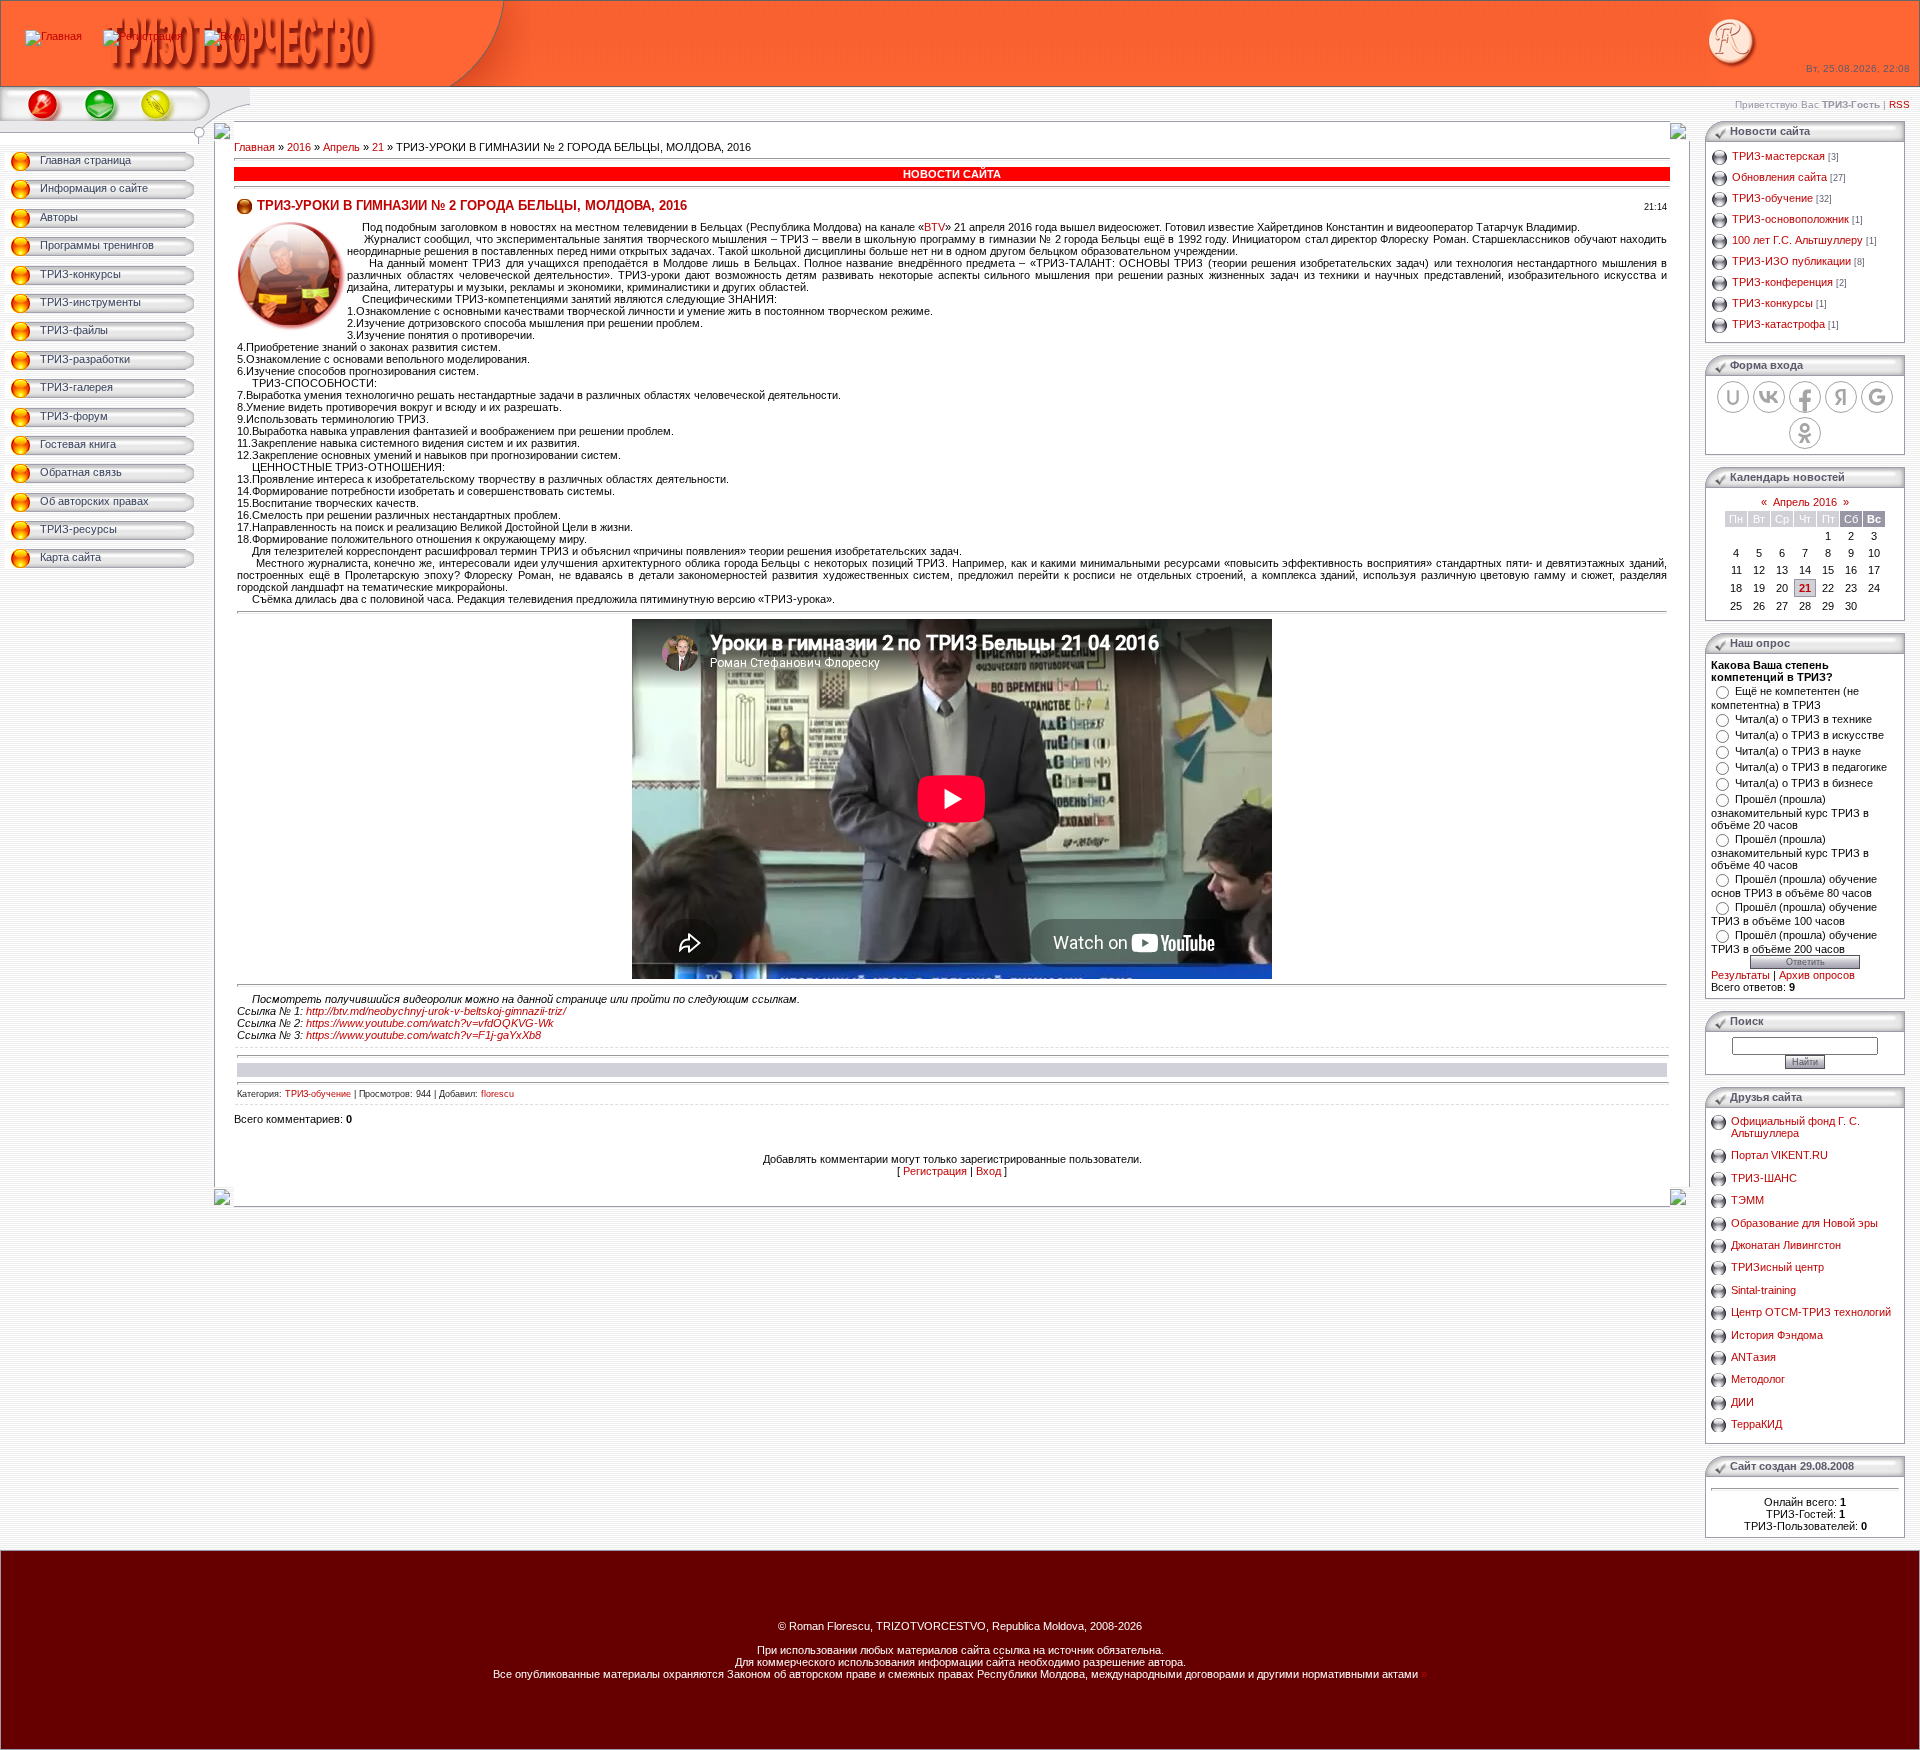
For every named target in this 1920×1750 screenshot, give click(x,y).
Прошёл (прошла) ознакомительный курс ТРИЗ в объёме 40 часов (1790, 852)
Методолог (1758, 1379)
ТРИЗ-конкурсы (1772, 303)
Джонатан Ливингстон (1786, 1245)
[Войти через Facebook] (1805, 397)
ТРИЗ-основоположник (1790, 219)
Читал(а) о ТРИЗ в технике (1803, 719)
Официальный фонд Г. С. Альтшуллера (1795, 1127)
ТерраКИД (1756, 1424)
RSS (1899, 104)
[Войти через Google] (1877, 397)
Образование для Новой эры (1804, 1223)
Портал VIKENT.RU (1779, 1155)
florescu (497, 1094)
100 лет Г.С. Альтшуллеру (1797, 240)
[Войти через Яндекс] (1841, 397)
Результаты (1740, 975)
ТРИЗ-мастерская (1778, 156)
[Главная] (53, 36)
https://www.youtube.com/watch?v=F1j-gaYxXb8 (423, 1035)
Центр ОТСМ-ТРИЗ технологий (1811, 1312)
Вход (988, 1171)
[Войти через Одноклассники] (1805, 433)
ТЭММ (1747, 1200)
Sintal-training (1763, 1290)
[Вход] (224, 36)
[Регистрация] (143, 36)
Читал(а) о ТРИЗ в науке (1798, 751)
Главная (254, 147)
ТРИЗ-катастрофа (1778, 324)
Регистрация (935, 1171)
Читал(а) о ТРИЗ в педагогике (1811, 767)
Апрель (341, 147)
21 (378, 147)
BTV (934, 227)
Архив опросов (1817, 975)
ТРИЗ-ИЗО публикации (1791, 261)
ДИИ (1742, 1402)
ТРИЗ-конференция (1782, 282)
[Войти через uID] (1733, 397)
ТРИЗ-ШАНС (1764, 1178)
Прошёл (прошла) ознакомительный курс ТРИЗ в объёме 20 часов (1790, 812)
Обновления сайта (1779, 177)
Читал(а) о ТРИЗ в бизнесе (1804, 783)
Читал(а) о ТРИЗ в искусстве (1809, 735)
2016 (299, 147)
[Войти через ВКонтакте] (1769, 397)
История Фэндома (1777, 1335)
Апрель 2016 (1805, 502)
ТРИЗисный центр (1777, 1267)
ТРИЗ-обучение (318, 1094)
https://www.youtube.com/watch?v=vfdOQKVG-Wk (430, 1023)
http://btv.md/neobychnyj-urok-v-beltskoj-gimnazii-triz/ (436, 1011)
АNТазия (1753, 1357)
